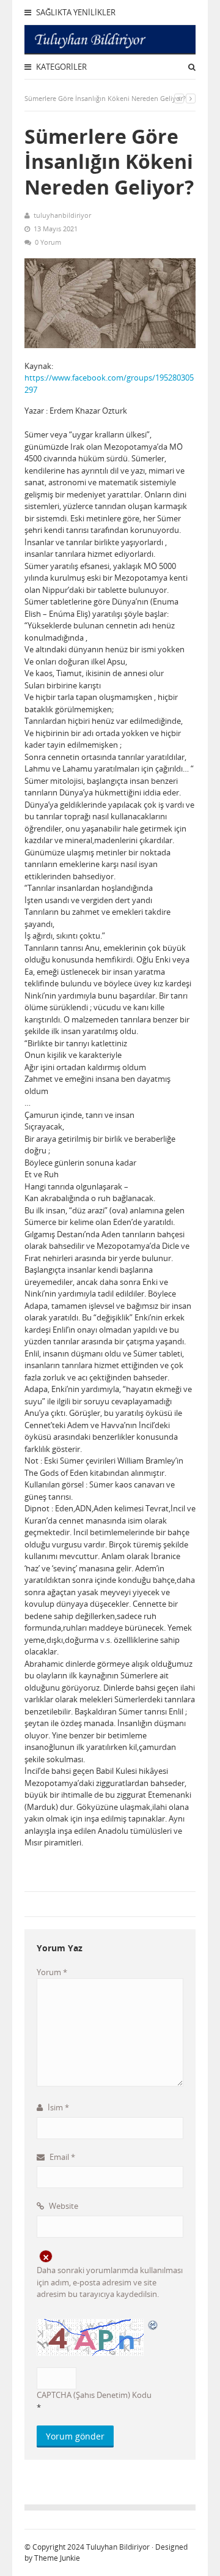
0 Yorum (48, 242)
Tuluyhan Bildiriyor (118, 2547)
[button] (110, 1867)
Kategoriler (61, 67)
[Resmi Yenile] (153, 2325)
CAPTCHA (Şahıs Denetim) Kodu (94, 2395)
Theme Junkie (57, 2558)
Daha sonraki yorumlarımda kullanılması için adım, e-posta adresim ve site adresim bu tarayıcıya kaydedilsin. (110, 2282)
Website (63, 2206)
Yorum (52, 1972)
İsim (57, 2107)
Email (61, 2157)
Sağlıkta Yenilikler (75, 12)
